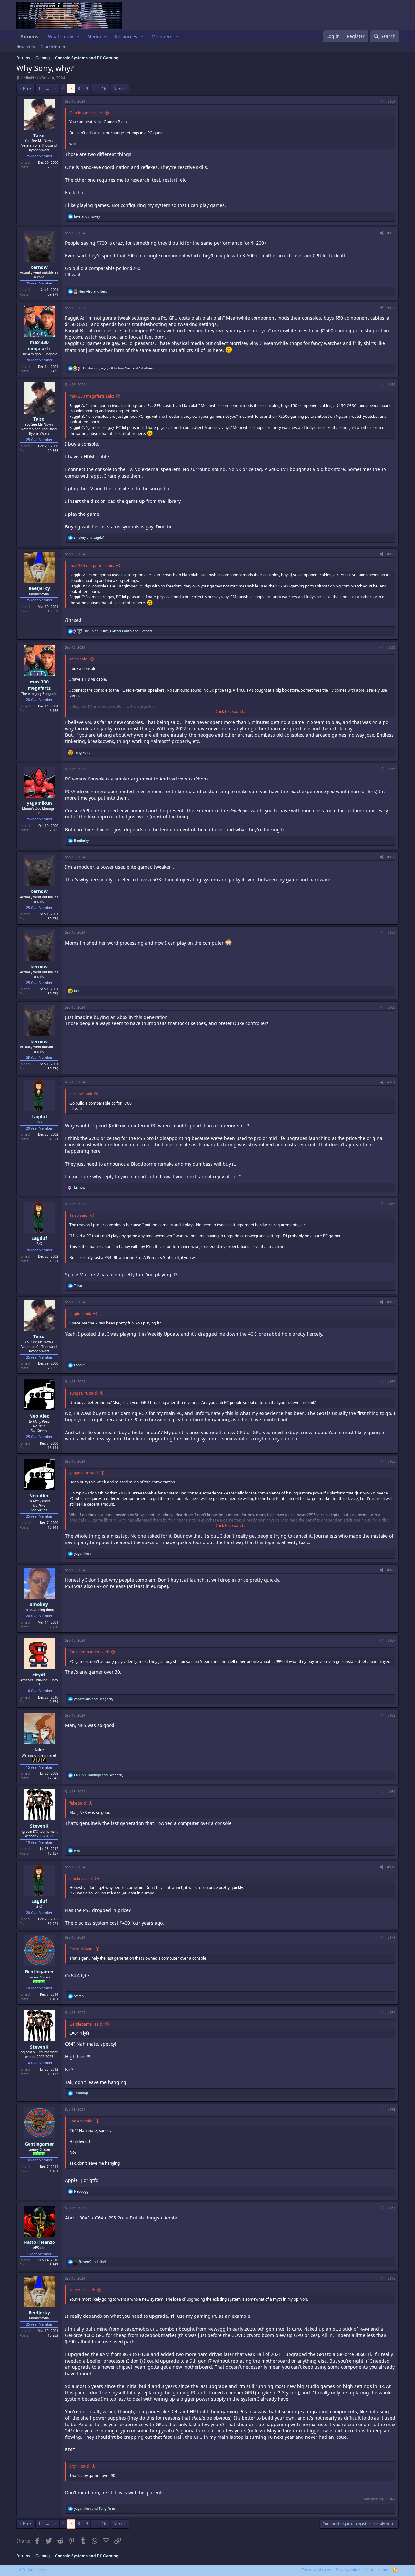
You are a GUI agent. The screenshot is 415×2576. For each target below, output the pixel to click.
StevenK (39, 1826)
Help (369, 2570)
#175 (391, 2278)
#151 (391, 101)
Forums (30, 36)
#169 (391, 1792)
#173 (391, 2110)
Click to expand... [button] (231, 712)
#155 (391, 554)
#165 (391, 1461)
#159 (391, 932)
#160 (391, 1007)
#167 (391, 1640)
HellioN (27, 78)
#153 (391, 308)
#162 (391, 1204)
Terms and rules (316, 2570)
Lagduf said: (80, 1314)
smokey (39, 1604)
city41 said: (79, 2466)
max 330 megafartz (39, 345)
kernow (39, 267)
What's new (60, 36)
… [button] (47, 88)
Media (94, 36)
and (87, 216)
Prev (27, 88)
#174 (391, 2208)
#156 (391, 647)
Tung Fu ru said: (83, 1393)
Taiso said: (79, 659)
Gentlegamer (39, 1971)
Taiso (39, 135)
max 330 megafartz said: (92, 396)
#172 (391, 2013)
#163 (391, 1302)
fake (39, 1750)
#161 (391, 1082)
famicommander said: (89, 1652)
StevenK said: (81, 1949)
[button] (78, 37)
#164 (391, 1382)
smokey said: (81, 1878)
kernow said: (81, 1094)
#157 (391, 769)
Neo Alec (39, 1416)
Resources (126, 36)
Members (162, 36)
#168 (391, 1715)
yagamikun (39, 803)
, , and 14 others (119, 368)
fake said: (78, 1803)
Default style (33, 2570)
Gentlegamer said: (86, 113)
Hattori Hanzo (39, 2242)
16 (104, 88)
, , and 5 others (118, 631)
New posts (26, 47)
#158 (391, 857)
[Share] (381, 101)
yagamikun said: (84, 1473)
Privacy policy (348, 2570)
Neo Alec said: (82, 2290)
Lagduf (39, 1116)
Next (118, 88)
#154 (391, 385)
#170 (391, 1867)
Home (383, 2570)
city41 (39, 1675)
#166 (391, 1570)
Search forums (53, 47)
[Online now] (39, 2236)
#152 (391, 233)
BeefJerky (39, 588)
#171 (391, 1937)
